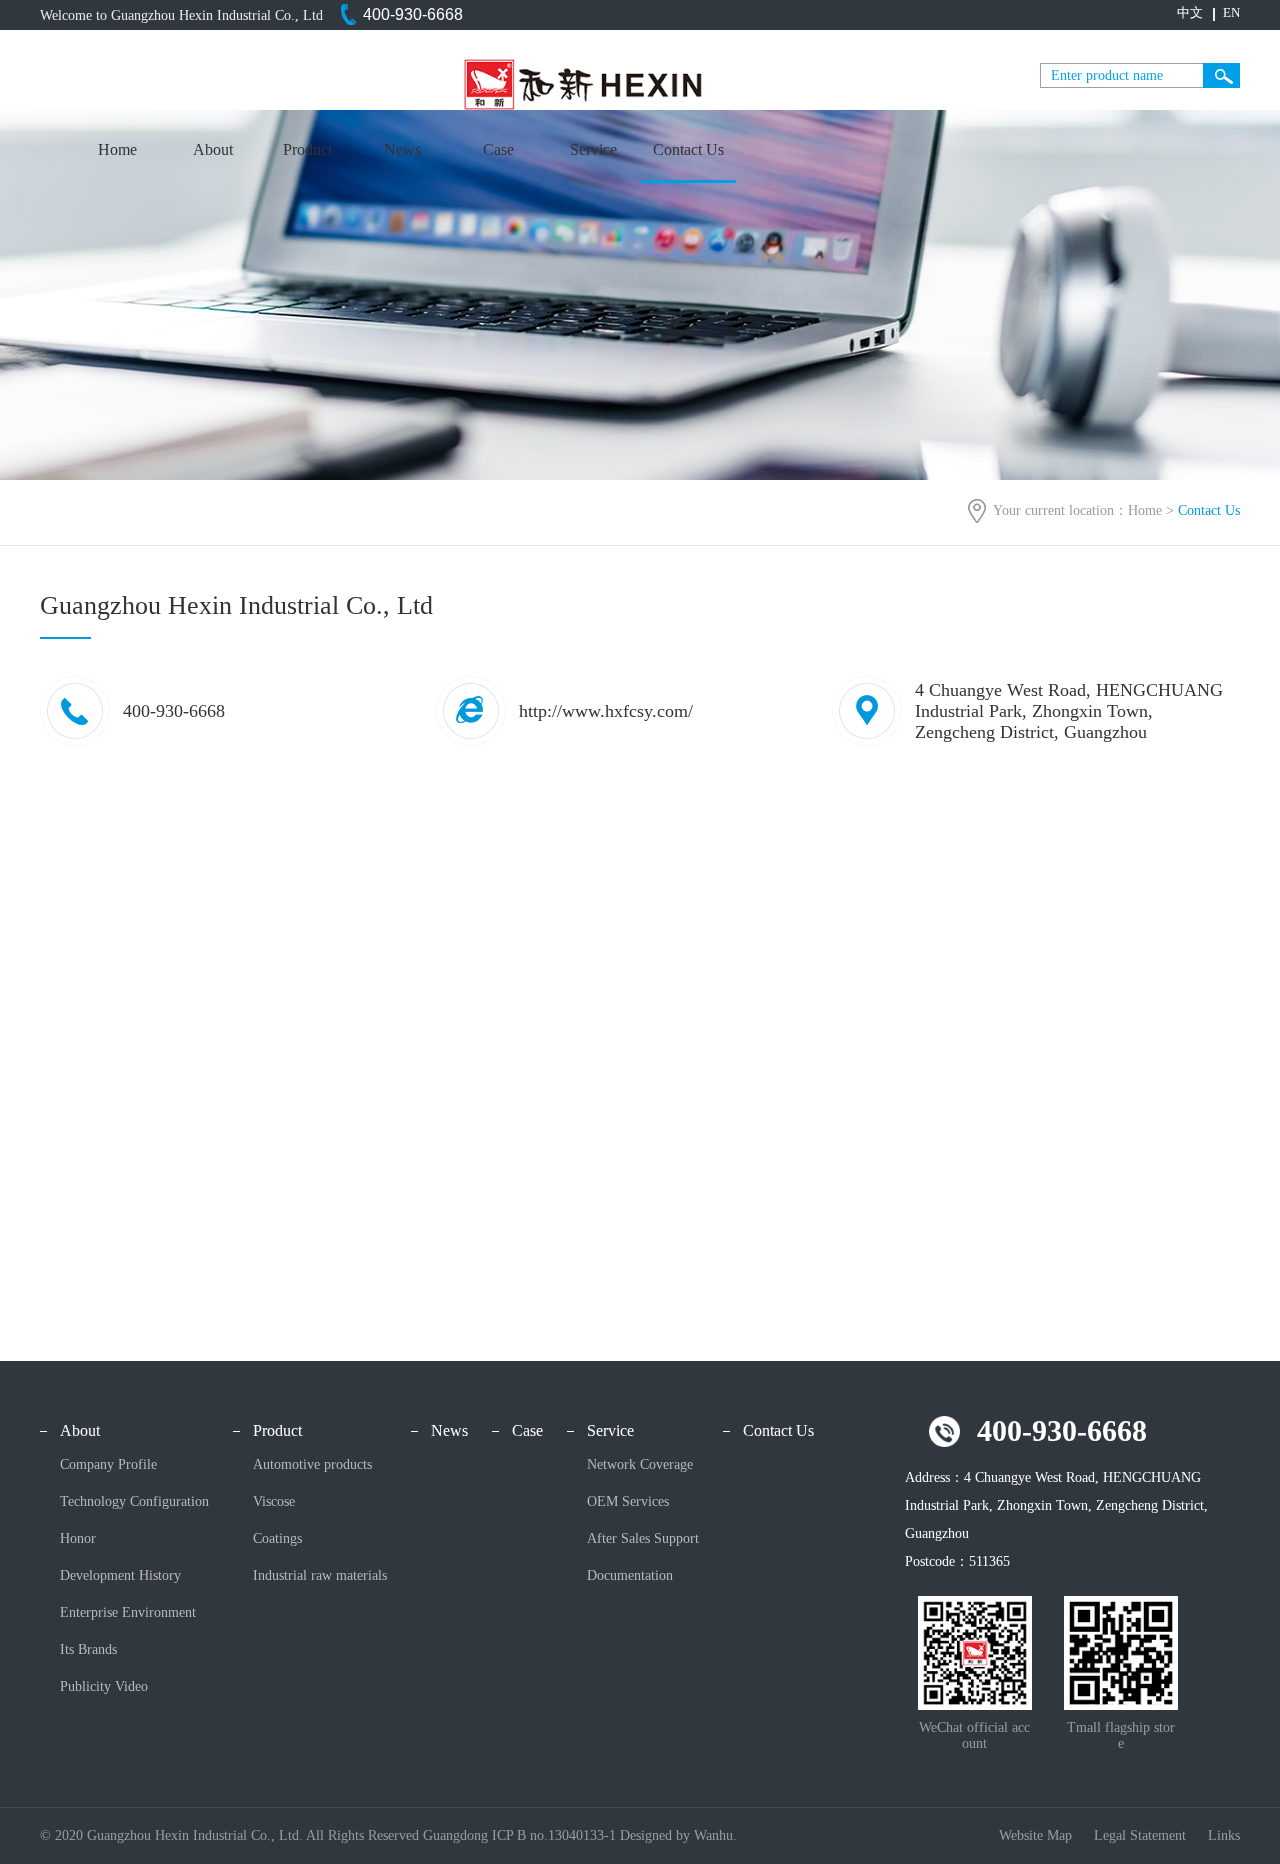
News (402, 149)
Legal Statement (1142, 1835)
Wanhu (713, 1835)
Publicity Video (104, 1686)
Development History (120, 1575)
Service (593, 149)
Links (1224, 1835)
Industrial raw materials (320, 1575)
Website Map (1037, 1835)
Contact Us (688, 149)
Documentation (630, 1575)
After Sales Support (643, 1538)
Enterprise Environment (128, 1612)
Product (307, 149)
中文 (1190, 12)
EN (1231, 12)
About (213, 149)
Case (498, 149)
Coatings (277, 1538)
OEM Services (628, 1501)
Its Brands (88, 1649)
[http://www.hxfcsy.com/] (564, 741)
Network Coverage (640, 1464)
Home (117, 149)
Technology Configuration (134, 1501)
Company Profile (108, 1464)
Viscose (274, 1501)
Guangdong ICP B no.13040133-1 (519, 1835)
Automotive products (312, 1464)
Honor (78, 1538)
